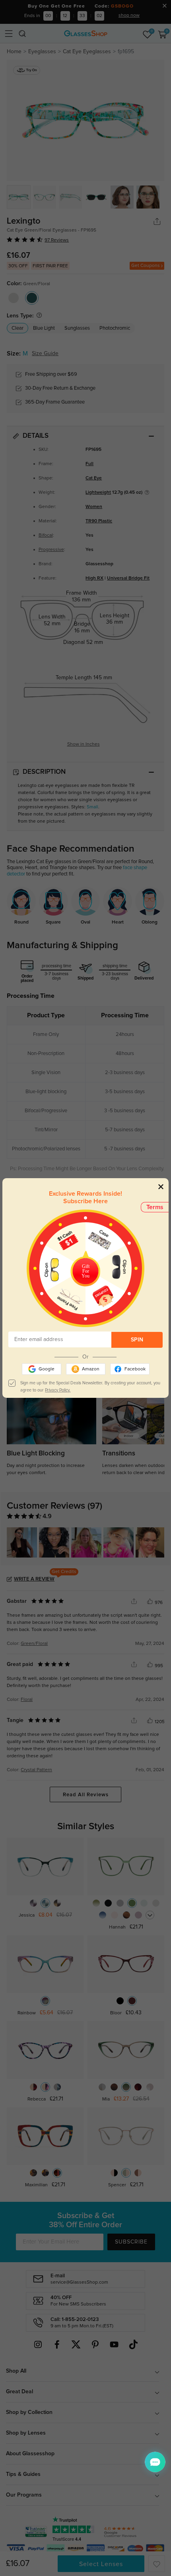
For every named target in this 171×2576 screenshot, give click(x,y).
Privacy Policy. (58, 1390)
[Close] (161, 1186)
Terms (155, 1207)
